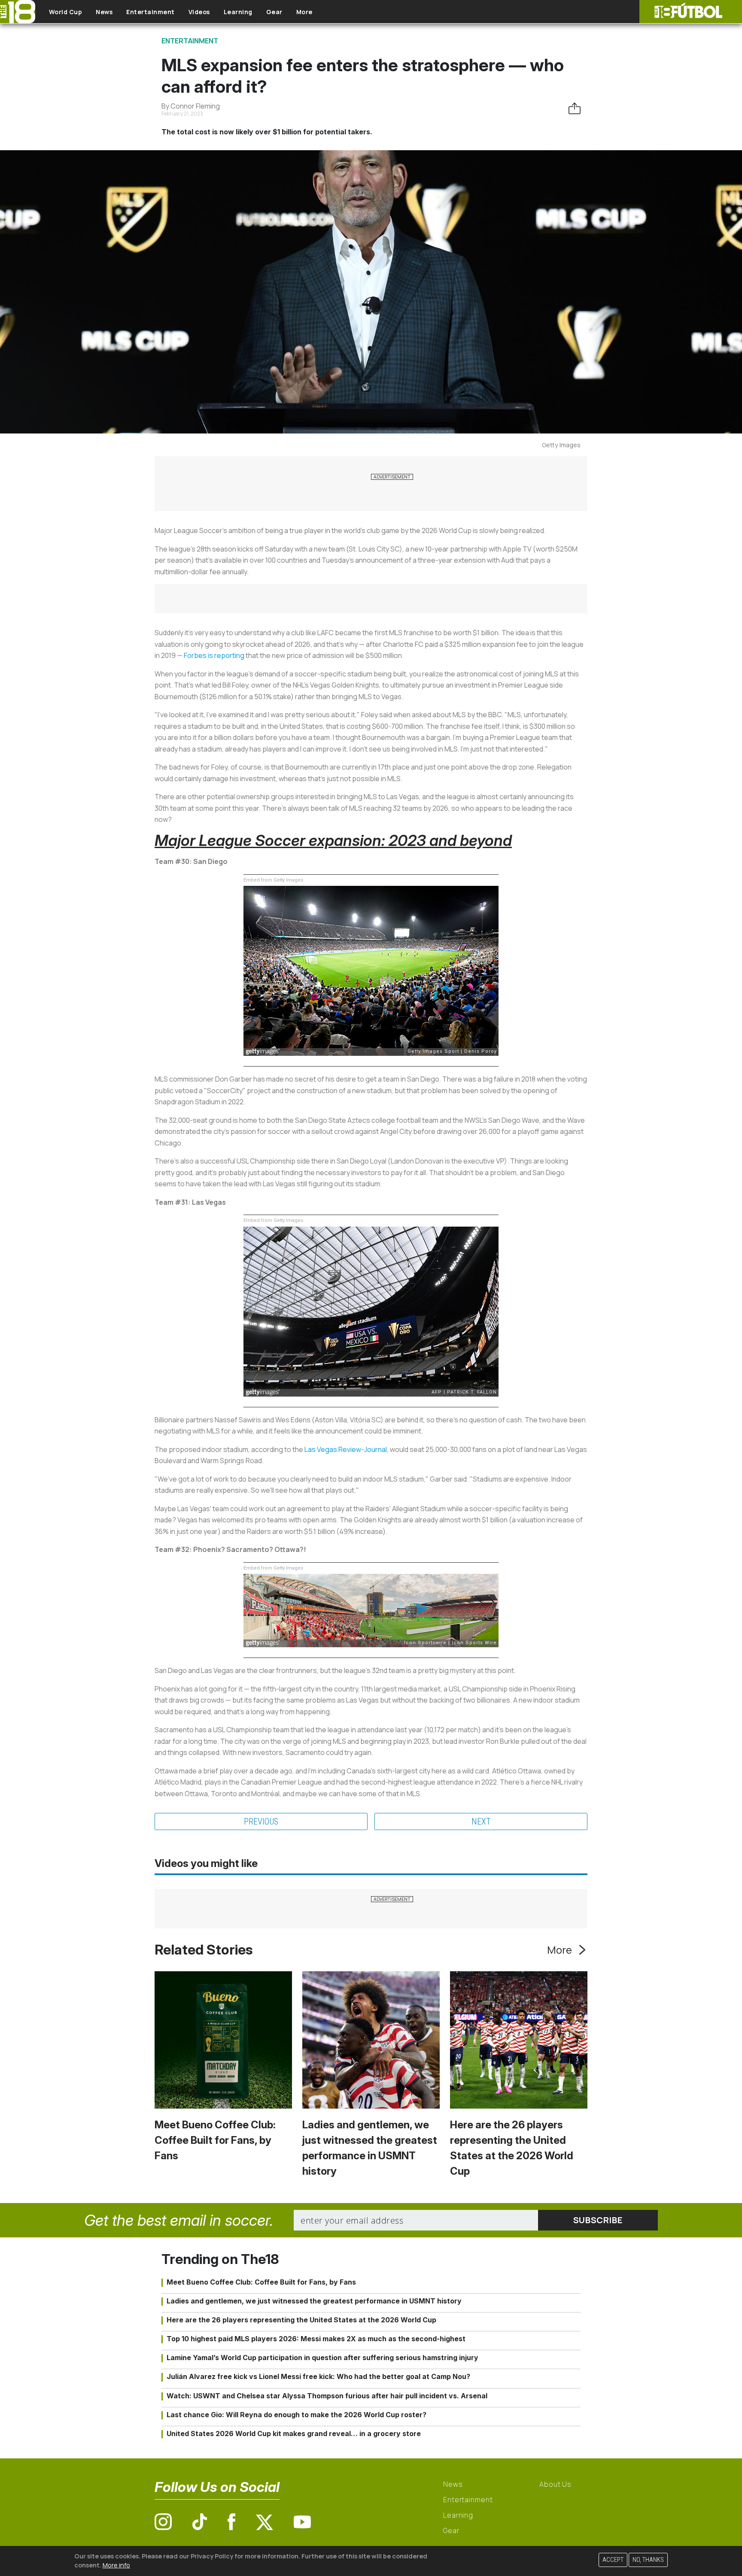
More (304, 12)
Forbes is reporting (214, 655)
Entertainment (151, 12)
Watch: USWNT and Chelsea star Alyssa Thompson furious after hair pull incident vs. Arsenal (327, 2396)
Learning (238, 12)
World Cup (66, 12)
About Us (555, 2484)
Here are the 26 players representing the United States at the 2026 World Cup (301, 2320)
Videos (199, 12)
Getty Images (561, 445)
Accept (613, 2560)
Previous (261, 1821)
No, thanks (648, 2560)
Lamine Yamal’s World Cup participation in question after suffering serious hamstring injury (322, 2358)
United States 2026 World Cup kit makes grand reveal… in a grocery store (294, 2434)
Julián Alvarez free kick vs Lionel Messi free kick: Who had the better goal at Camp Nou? (318, 2376)
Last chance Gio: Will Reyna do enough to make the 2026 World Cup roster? (296, 2415)
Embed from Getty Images (273, 880)
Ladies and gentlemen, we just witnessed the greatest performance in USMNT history (314, 2301)
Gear (274, 12)
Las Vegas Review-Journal (346, 1449)
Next (481, 1821)
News (104, 12)
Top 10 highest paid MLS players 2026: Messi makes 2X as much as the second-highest (316, 2339)
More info (116, 2565)
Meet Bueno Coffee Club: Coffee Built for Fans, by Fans (215, 2140)
